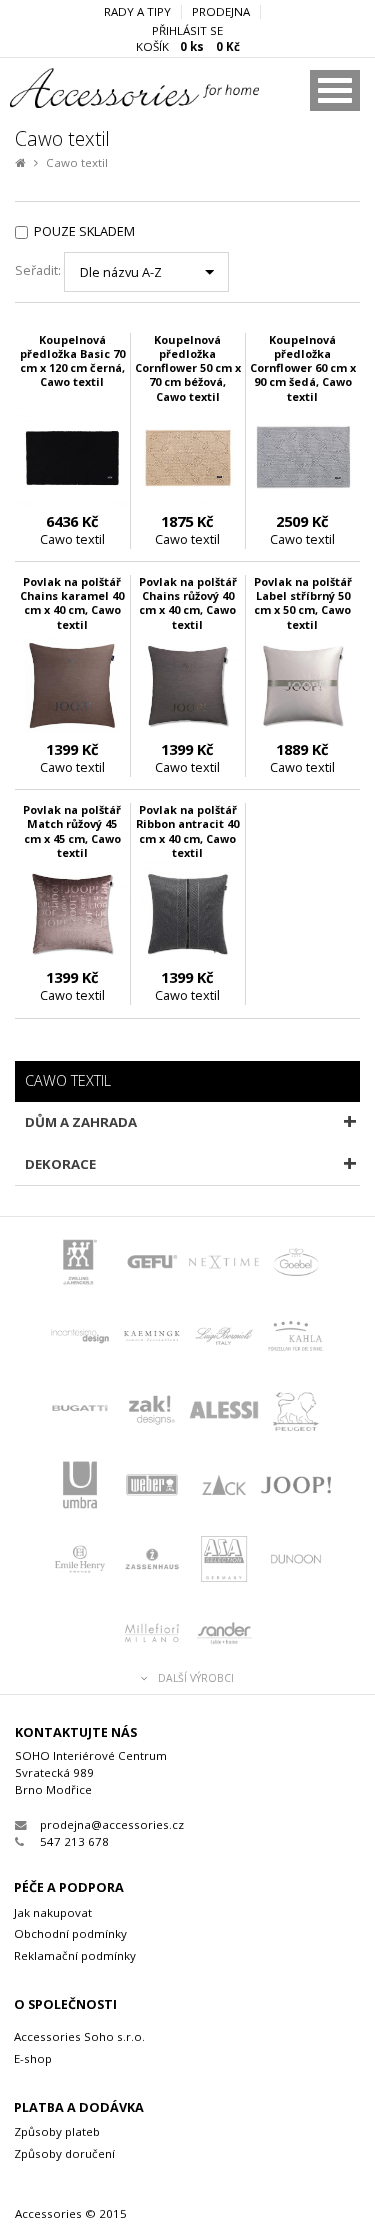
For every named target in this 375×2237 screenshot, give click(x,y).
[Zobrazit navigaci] (335, 90)
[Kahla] (296, 1338)
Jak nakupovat (53, 1912)
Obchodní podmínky (70, 1933)
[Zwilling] (80, 1264)
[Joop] (296, 1487)
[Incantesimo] (80, 1338)
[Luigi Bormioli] (224, 1338)
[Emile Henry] (80, 1561)
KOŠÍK (188, 47)
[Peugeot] (296, 1412)
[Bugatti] (80, 1412)
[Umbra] (80, 1487)
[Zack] (224, 1487)
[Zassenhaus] (152, 1561)
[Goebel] (296, 1264)
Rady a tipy (137, 12)
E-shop (33, 2058)
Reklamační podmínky (75, 1955)
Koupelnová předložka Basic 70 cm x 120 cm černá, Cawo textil (72, 360)
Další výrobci (196, 1678)
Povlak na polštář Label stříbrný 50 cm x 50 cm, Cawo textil (303, 602)
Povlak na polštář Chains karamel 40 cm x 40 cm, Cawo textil (72, 602)
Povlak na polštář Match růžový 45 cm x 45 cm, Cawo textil (72, 830)
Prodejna (221, 12)
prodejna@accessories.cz (112, 1824)
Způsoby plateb (57, 2131)
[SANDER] (224, 1635)
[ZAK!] (152, 1412)
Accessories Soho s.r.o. (79, 2036)
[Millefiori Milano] (152, 1635)
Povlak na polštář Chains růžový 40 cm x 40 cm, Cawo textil (188, 602)
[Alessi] (224, 1412)
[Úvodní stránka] (106, 103)
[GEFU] (152, 1264)
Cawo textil (77, 162)
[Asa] (224, 1561)
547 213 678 (74, 1841)
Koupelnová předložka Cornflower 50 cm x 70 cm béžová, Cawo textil (188, 368)
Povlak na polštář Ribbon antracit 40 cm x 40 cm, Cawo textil (187, 830)
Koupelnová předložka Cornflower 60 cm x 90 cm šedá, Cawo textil (303, 368)
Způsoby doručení (64, 2153)
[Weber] (152, 1487)
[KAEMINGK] (152, 1338)
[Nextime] (224, 1264)
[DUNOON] (296, 1561)
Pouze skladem (84, 231)
